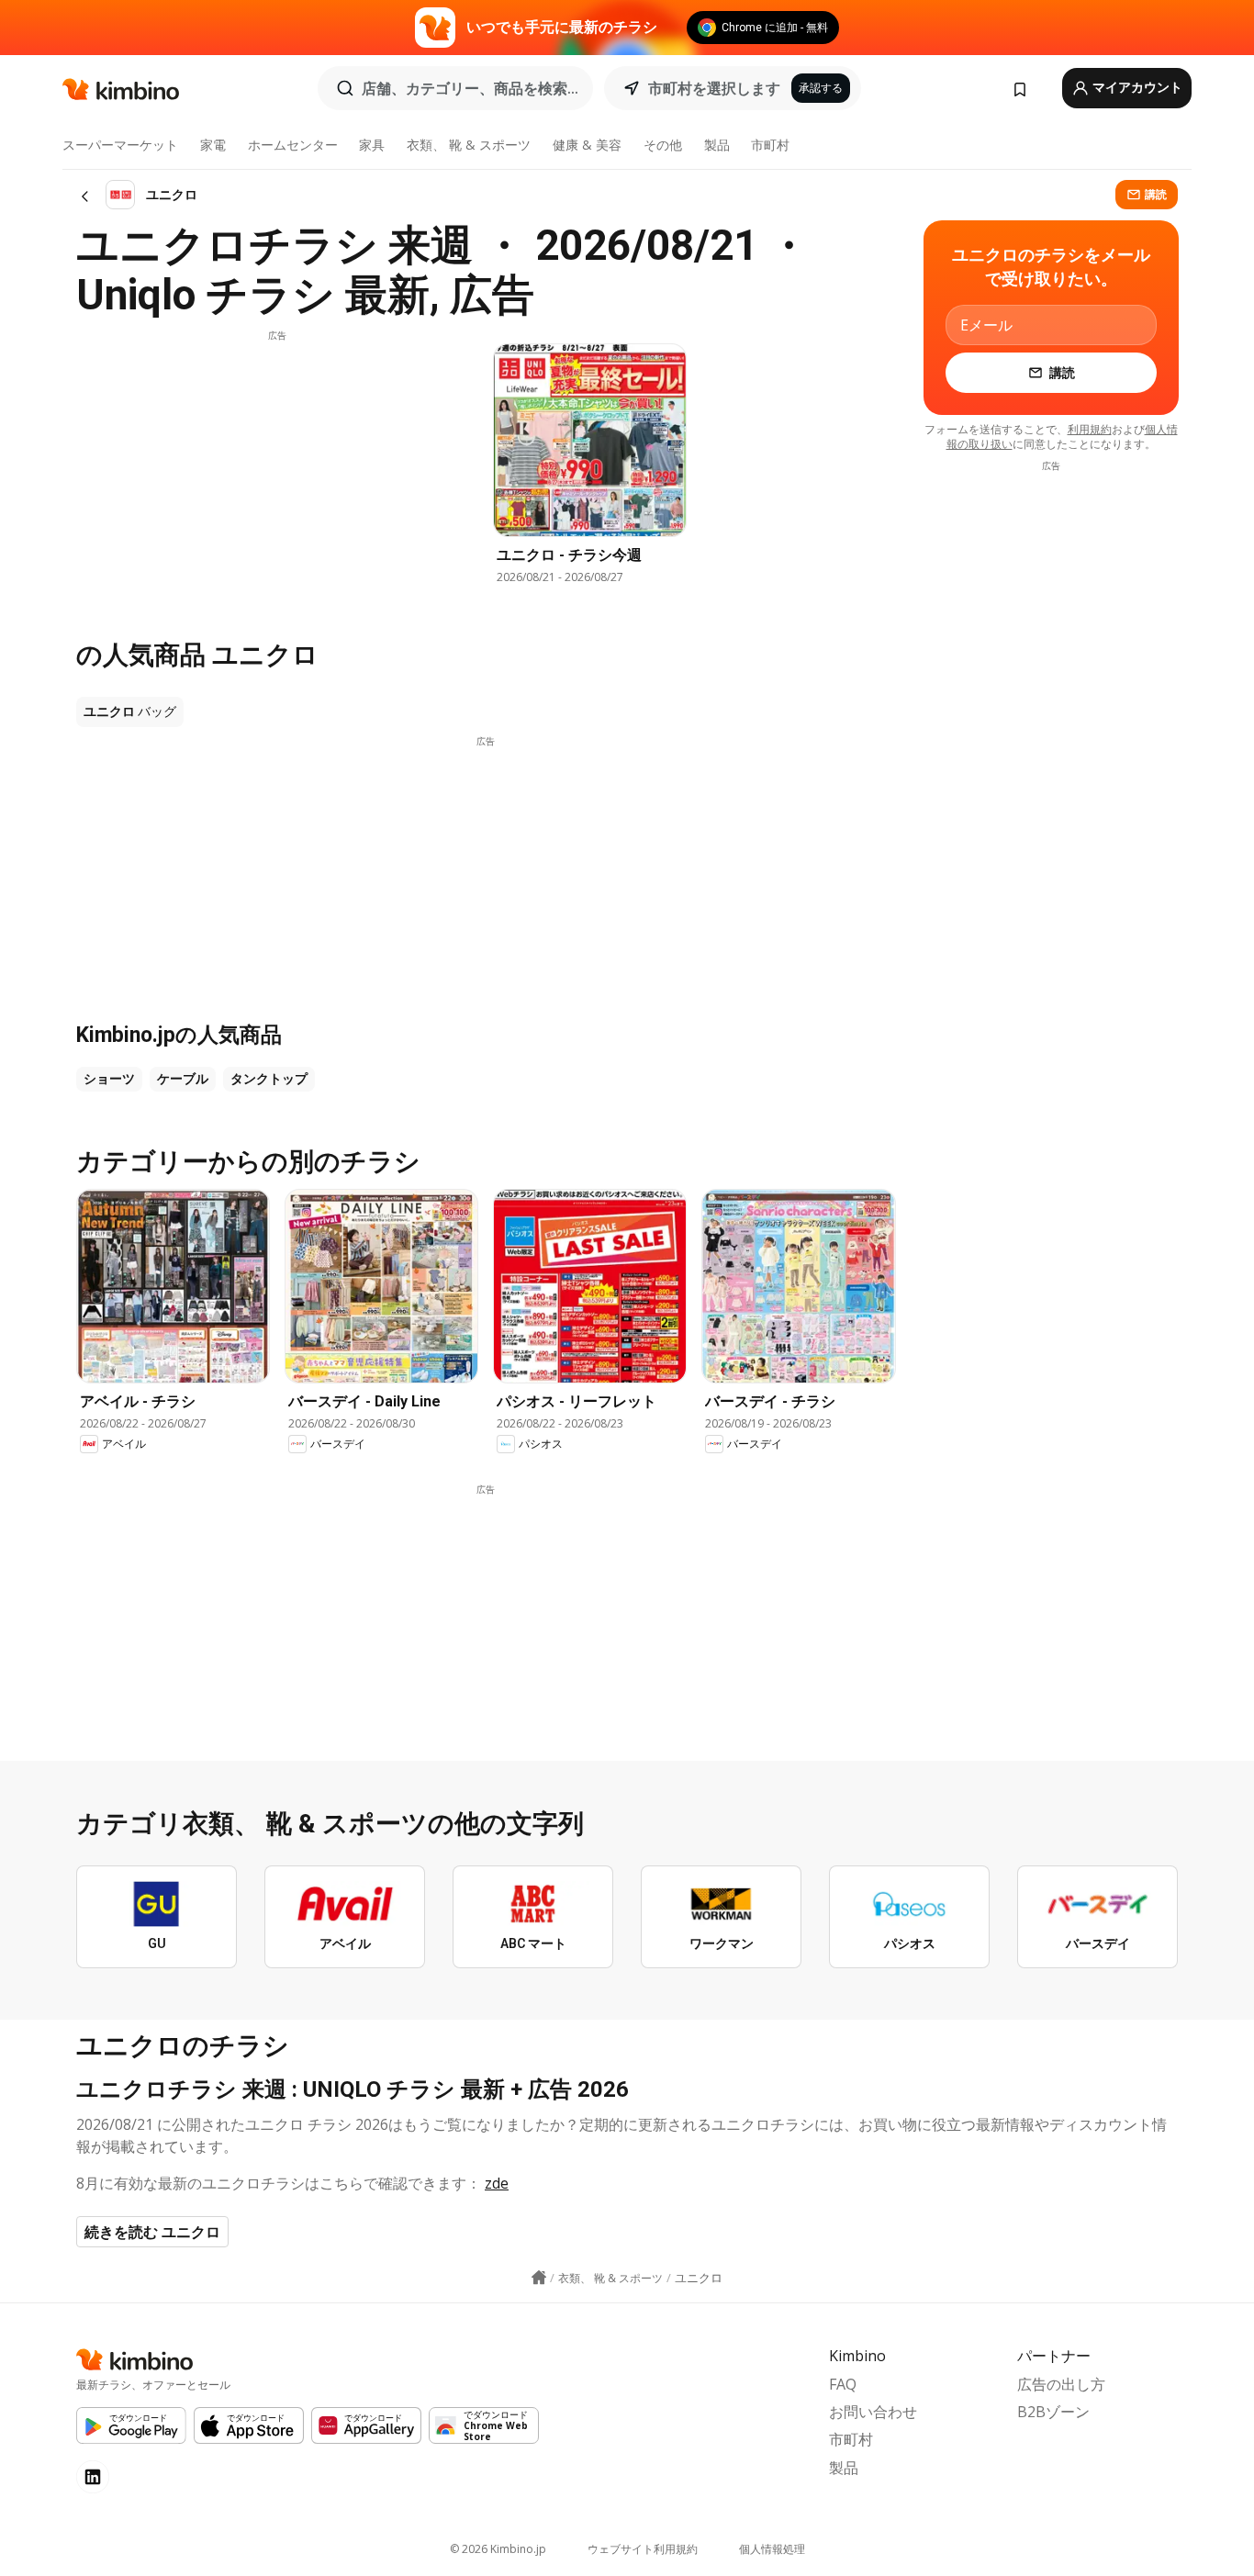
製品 (717, 145)
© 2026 (498, 2549)
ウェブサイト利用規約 (643, 2549)
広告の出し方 (1061, 2384)
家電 (213, 145)
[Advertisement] (277, 471)
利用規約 (1090, 429)
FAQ (843, 2384)
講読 (1156, 194)
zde (497, 2183)
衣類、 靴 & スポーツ (469, 145)
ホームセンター (293, 145)
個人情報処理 (772, 2549)
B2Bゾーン (1053, 2412)
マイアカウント (1136, 87)
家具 (372, 145)
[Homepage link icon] (539, 2278)
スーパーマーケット (120, 145)
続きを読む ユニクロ (152, 2232)
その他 (663, 145)
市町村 (770, 145)
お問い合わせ (873, 2412)
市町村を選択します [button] (714, 88)
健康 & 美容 (587, 145)
